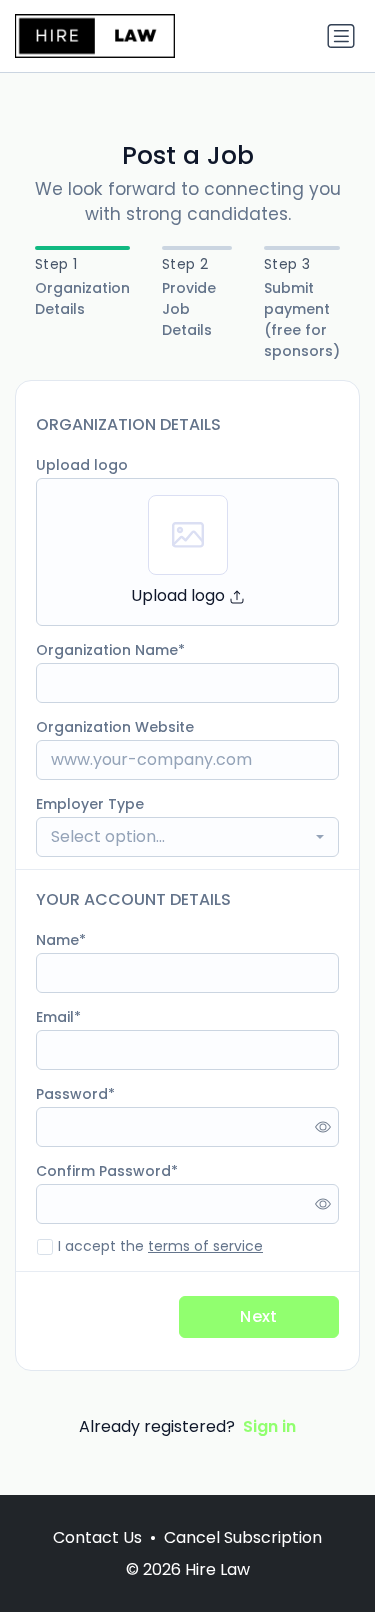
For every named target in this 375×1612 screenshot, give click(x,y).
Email (55, 1017)
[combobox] (187, 837)
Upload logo (82, 465)
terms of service (205, 1246)
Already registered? (187, 1426)
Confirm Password (103, 1171)
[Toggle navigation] (341, 36)
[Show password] (323, 1127)
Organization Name (107, 650)
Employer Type (90, 804)
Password (72, 1094)
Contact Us (97, 1537)
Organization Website (115, 727)
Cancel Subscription (243, 1537)
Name (57, 940)
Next (259, 1316)
